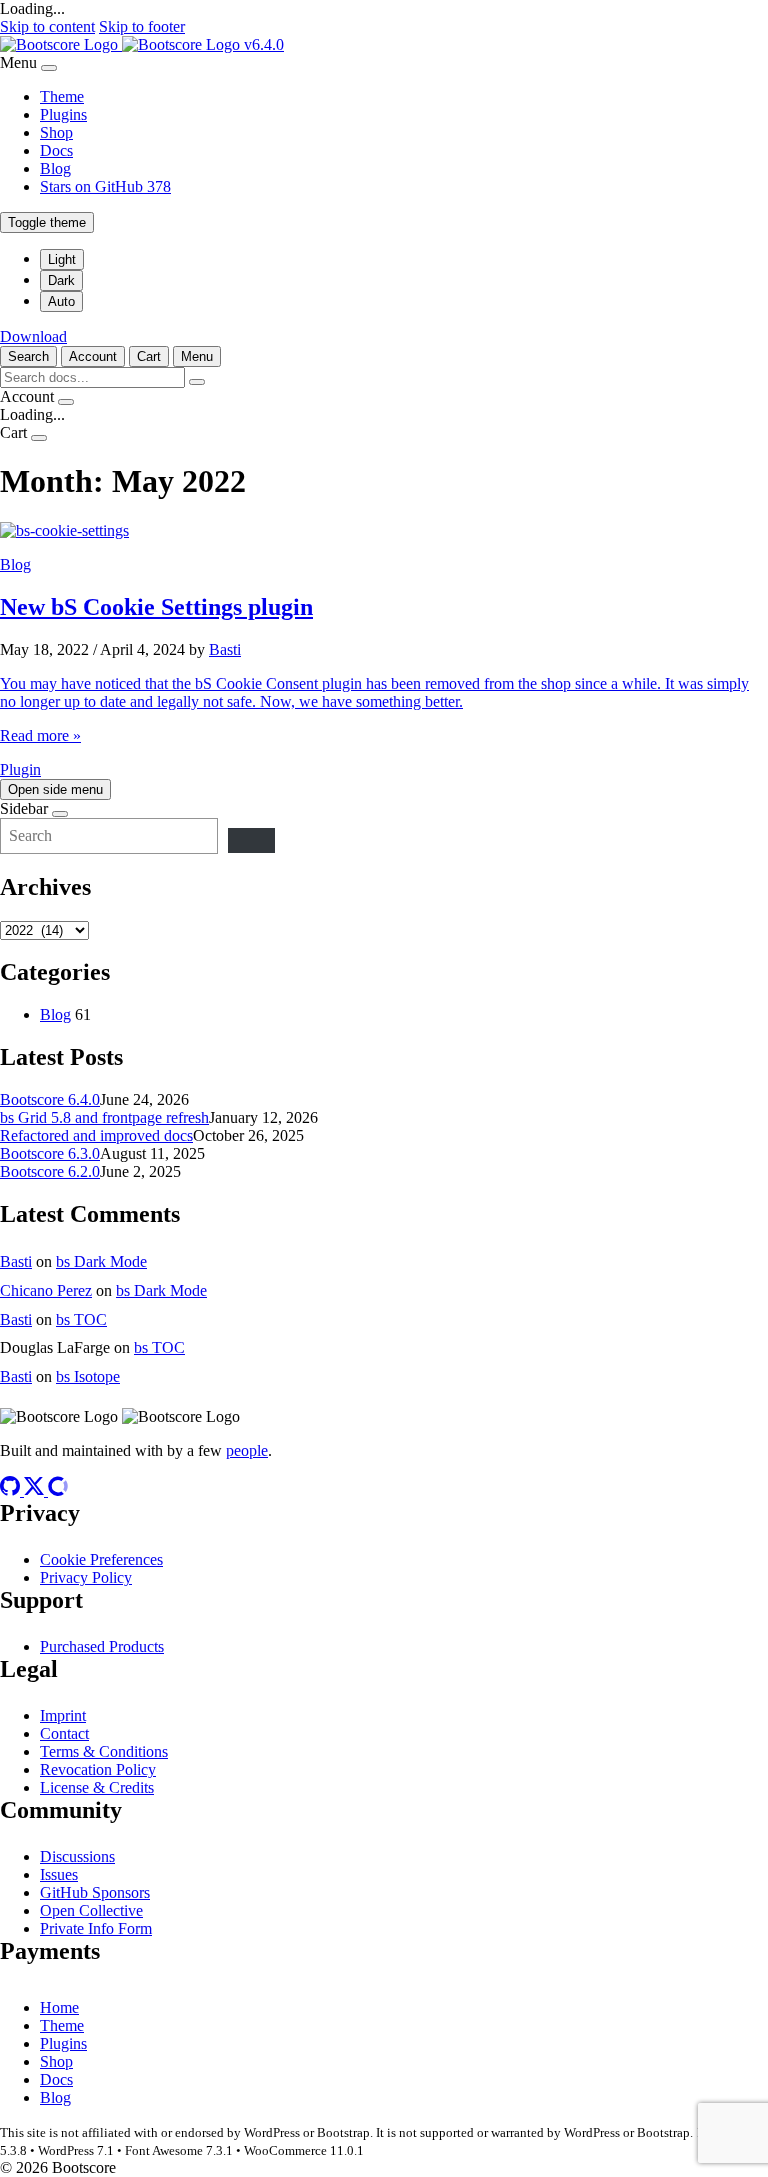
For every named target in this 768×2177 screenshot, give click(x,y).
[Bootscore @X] (36, 1490)
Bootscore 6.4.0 (50, 1099)
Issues (59, 1874)
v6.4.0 (264, 44)
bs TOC (81, 1319)
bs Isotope (88, 1376)
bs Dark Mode (101, 1261)
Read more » (40, 735)
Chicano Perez (46, 1290)
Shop (56, 132)
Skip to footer (142, 26)
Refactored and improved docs (96, 1135)
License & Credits (97, 1787)
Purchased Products (102, 1646)
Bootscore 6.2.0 (50, 1171)
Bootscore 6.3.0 (50, 1153)
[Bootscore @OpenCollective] (58, 1490)
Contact (64, 1733)
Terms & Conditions (104, 1751)
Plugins (63, 114)
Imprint (63, 1715)
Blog (55, 168)
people (247, 1450)
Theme (62, 96)
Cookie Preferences (101, 1559)
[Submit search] (197, 382)
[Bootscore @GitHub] (12, 1490)
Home (59, 2007)
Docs (56, 150)
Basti (225, 649)
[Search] (251, 840)
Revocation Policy (98, 1769)
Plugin (20, 769)
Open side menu (55, 789)
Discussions (77, 1856)
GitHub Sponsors (95, 1892)
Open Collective (91, 1910)
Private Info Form (96, 1928)
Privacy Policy (86, 1577)
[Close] (49, 68)
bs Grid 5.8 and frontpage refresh (104, 1117)
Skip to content (47, 26)
